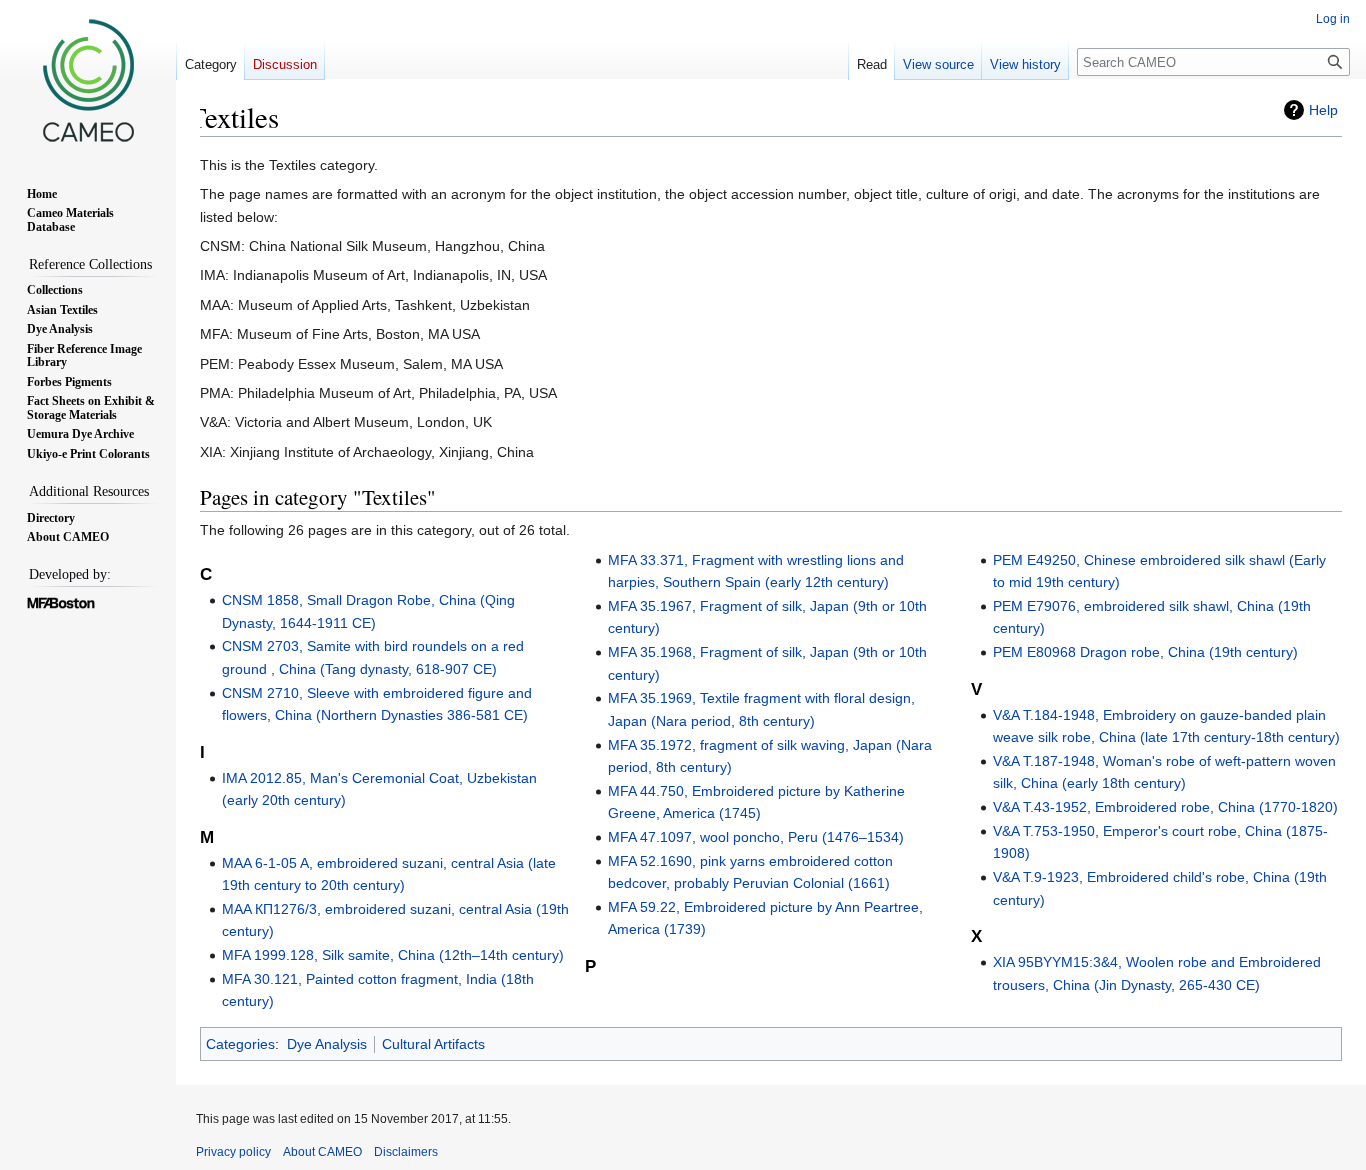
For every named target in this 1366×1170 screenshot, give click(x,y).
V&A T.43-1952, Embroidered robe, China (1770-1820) (1165, 807)
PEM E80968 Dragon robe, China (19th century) (1145, 652)
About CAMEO (322, 1152)
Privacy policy (233, 1152)
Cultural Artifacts (433, 1044)
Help (1323, 110)
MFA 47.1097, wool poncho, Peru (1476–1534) (756, 837)
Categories (240, 1044)
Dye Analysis (327, 1044)
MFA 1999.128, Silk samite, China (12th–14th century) (393, 955)
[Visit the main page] (88, 80)
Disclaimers (406, 1152)
